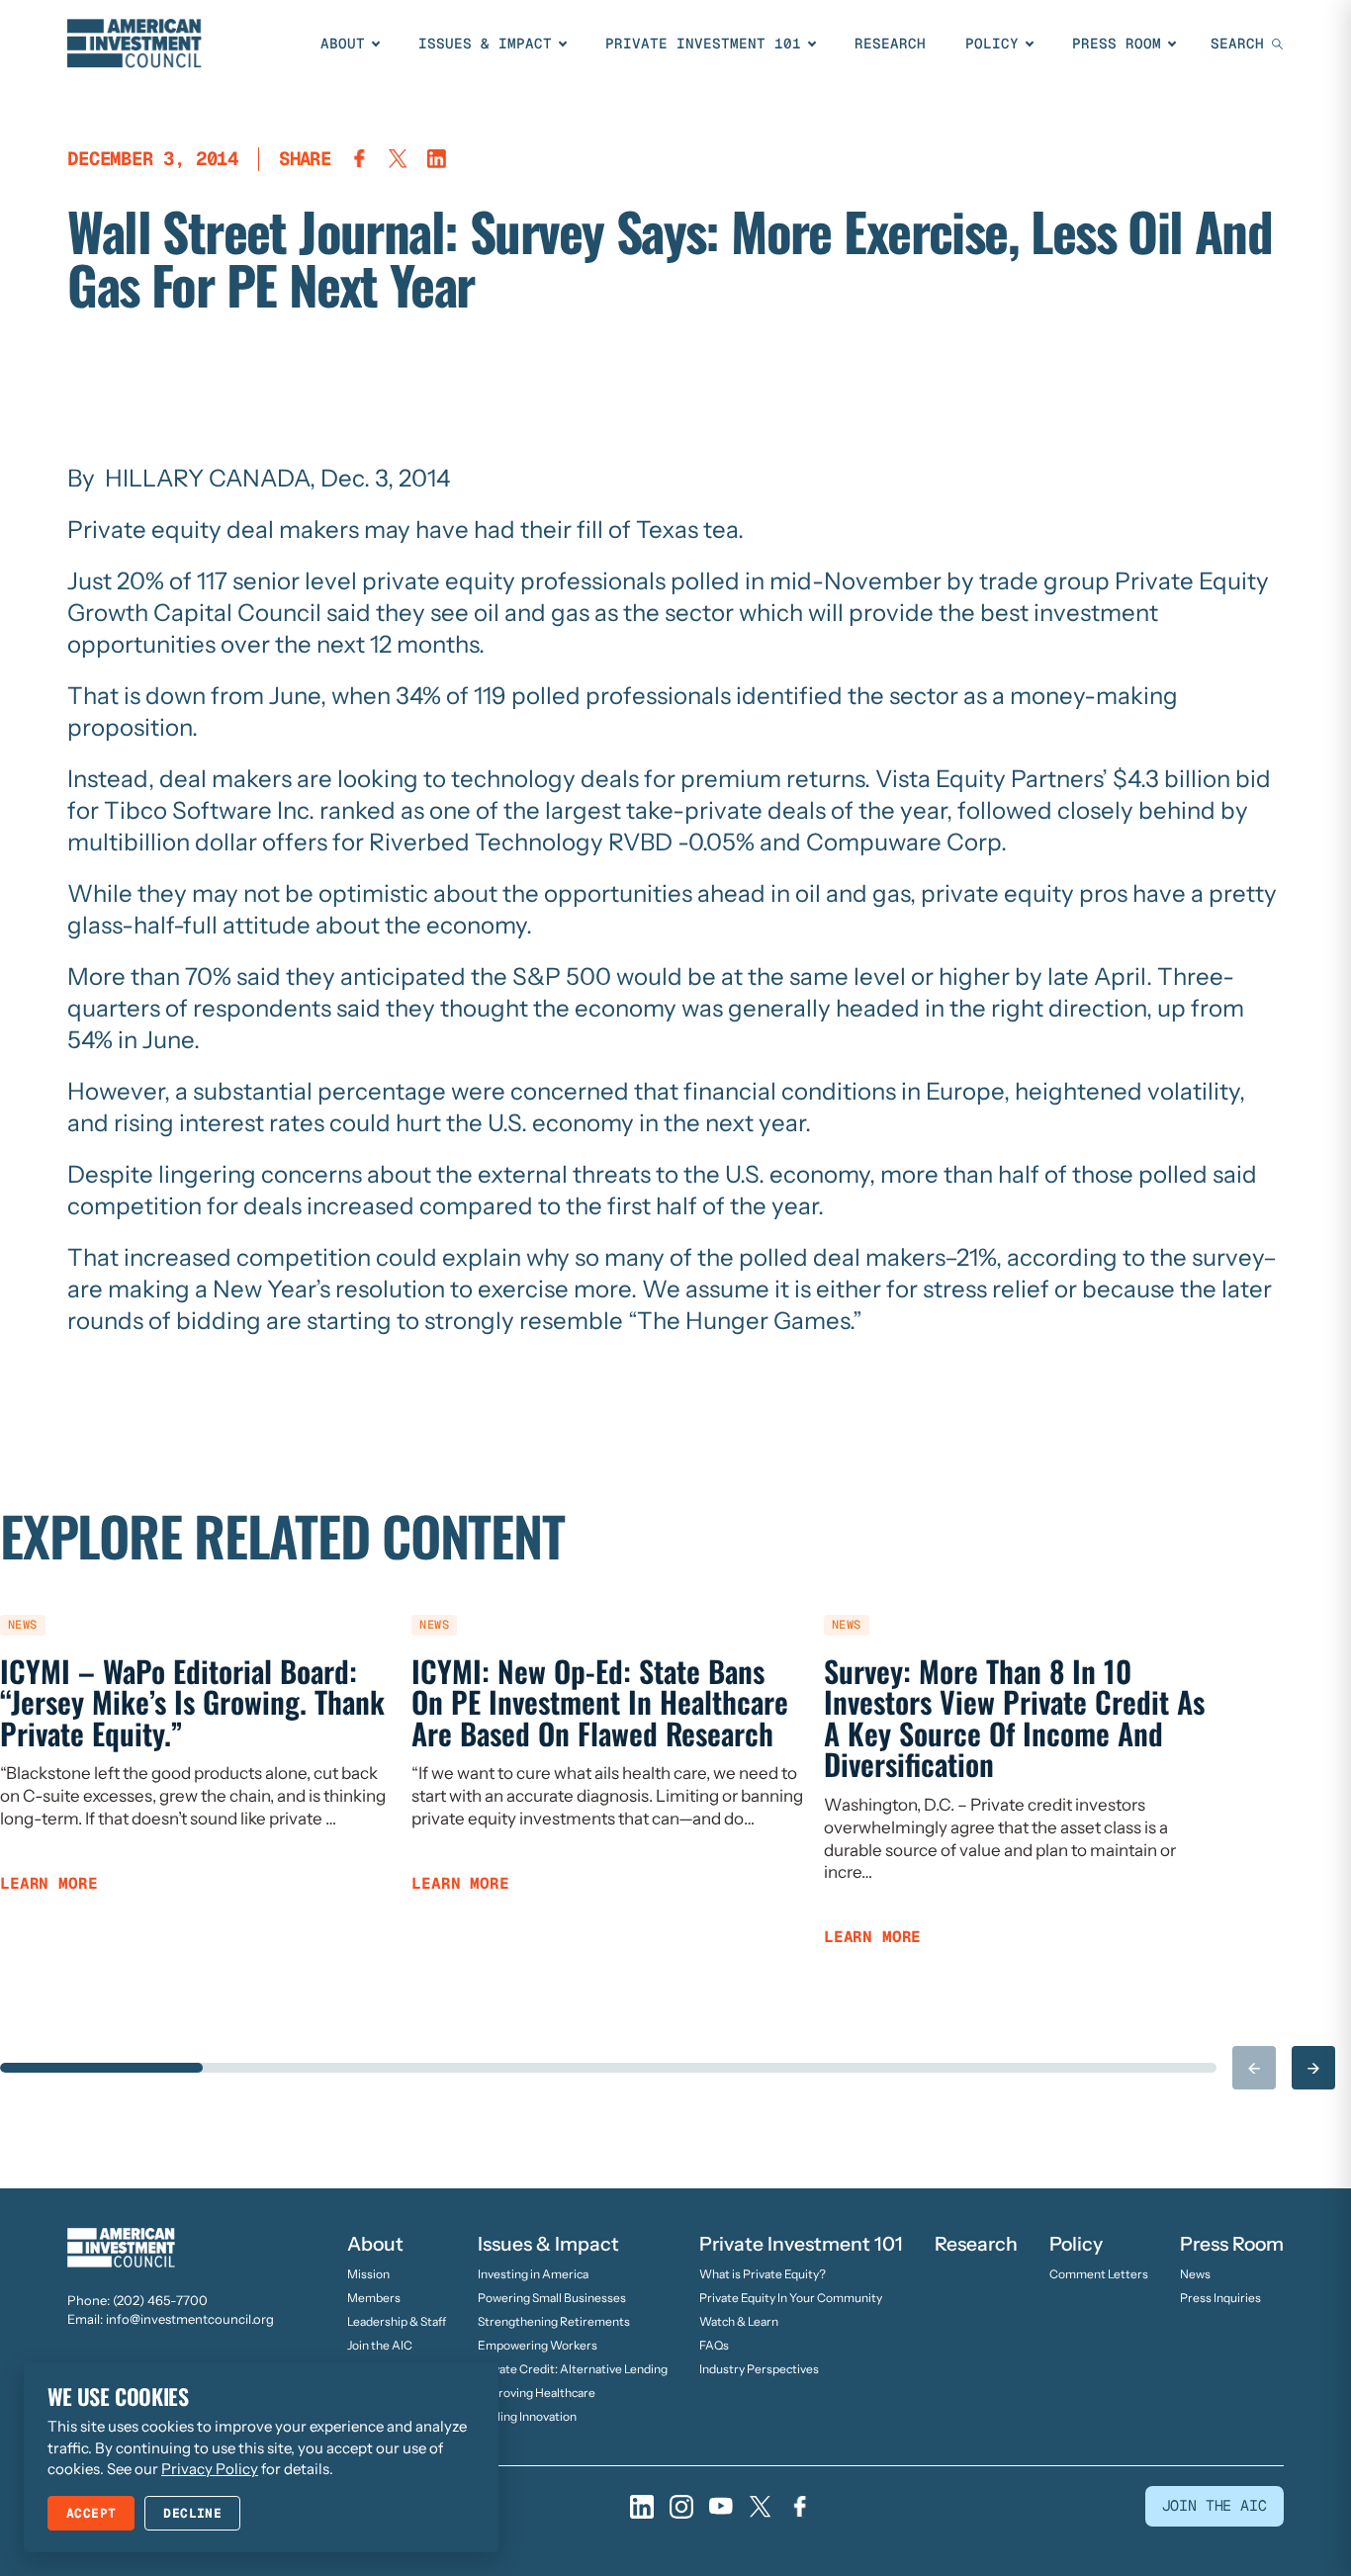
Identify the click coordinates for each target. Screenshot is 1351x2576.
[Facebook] (800, 2507)
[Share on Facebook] (360, 159)
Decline (192, 2513)
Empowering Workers (538, 2345)
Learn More (48, 1884)
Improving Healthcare (537, 2393)
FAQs (714, 2345)
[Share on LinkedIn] (437, 159)
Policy (992, 44)
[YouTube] (721, 2507)
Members (374, 2298)
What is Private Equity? (763, 2274)
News (1195, 2274)
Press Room (1117, 44)
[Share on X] (398, 159)
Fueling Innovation (527, 2416)
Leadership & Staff (397, 2321)
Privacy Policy (210, 2469)
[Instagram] (681, 2507)
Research (890, 44)
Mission (368, 2274)
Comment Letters (1099, 2274)
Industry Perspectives (759, 2369)
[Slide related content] (101, 2068)
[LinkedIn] (642, 2507)
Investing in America (533, 2274)
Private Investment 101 (703, 44)
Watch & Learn (739, 2321)
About (343, 44)
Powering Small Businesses (552, 2298)
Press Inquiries (1220, 2298)
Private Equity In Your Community (791, 2298)
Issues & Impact (485, 44)
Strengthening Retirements (554, 2321)
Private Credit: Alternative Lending (573, 2369)
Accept (91, 2513)
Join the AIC (380, 2345)
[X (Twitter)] (761, 2507)
